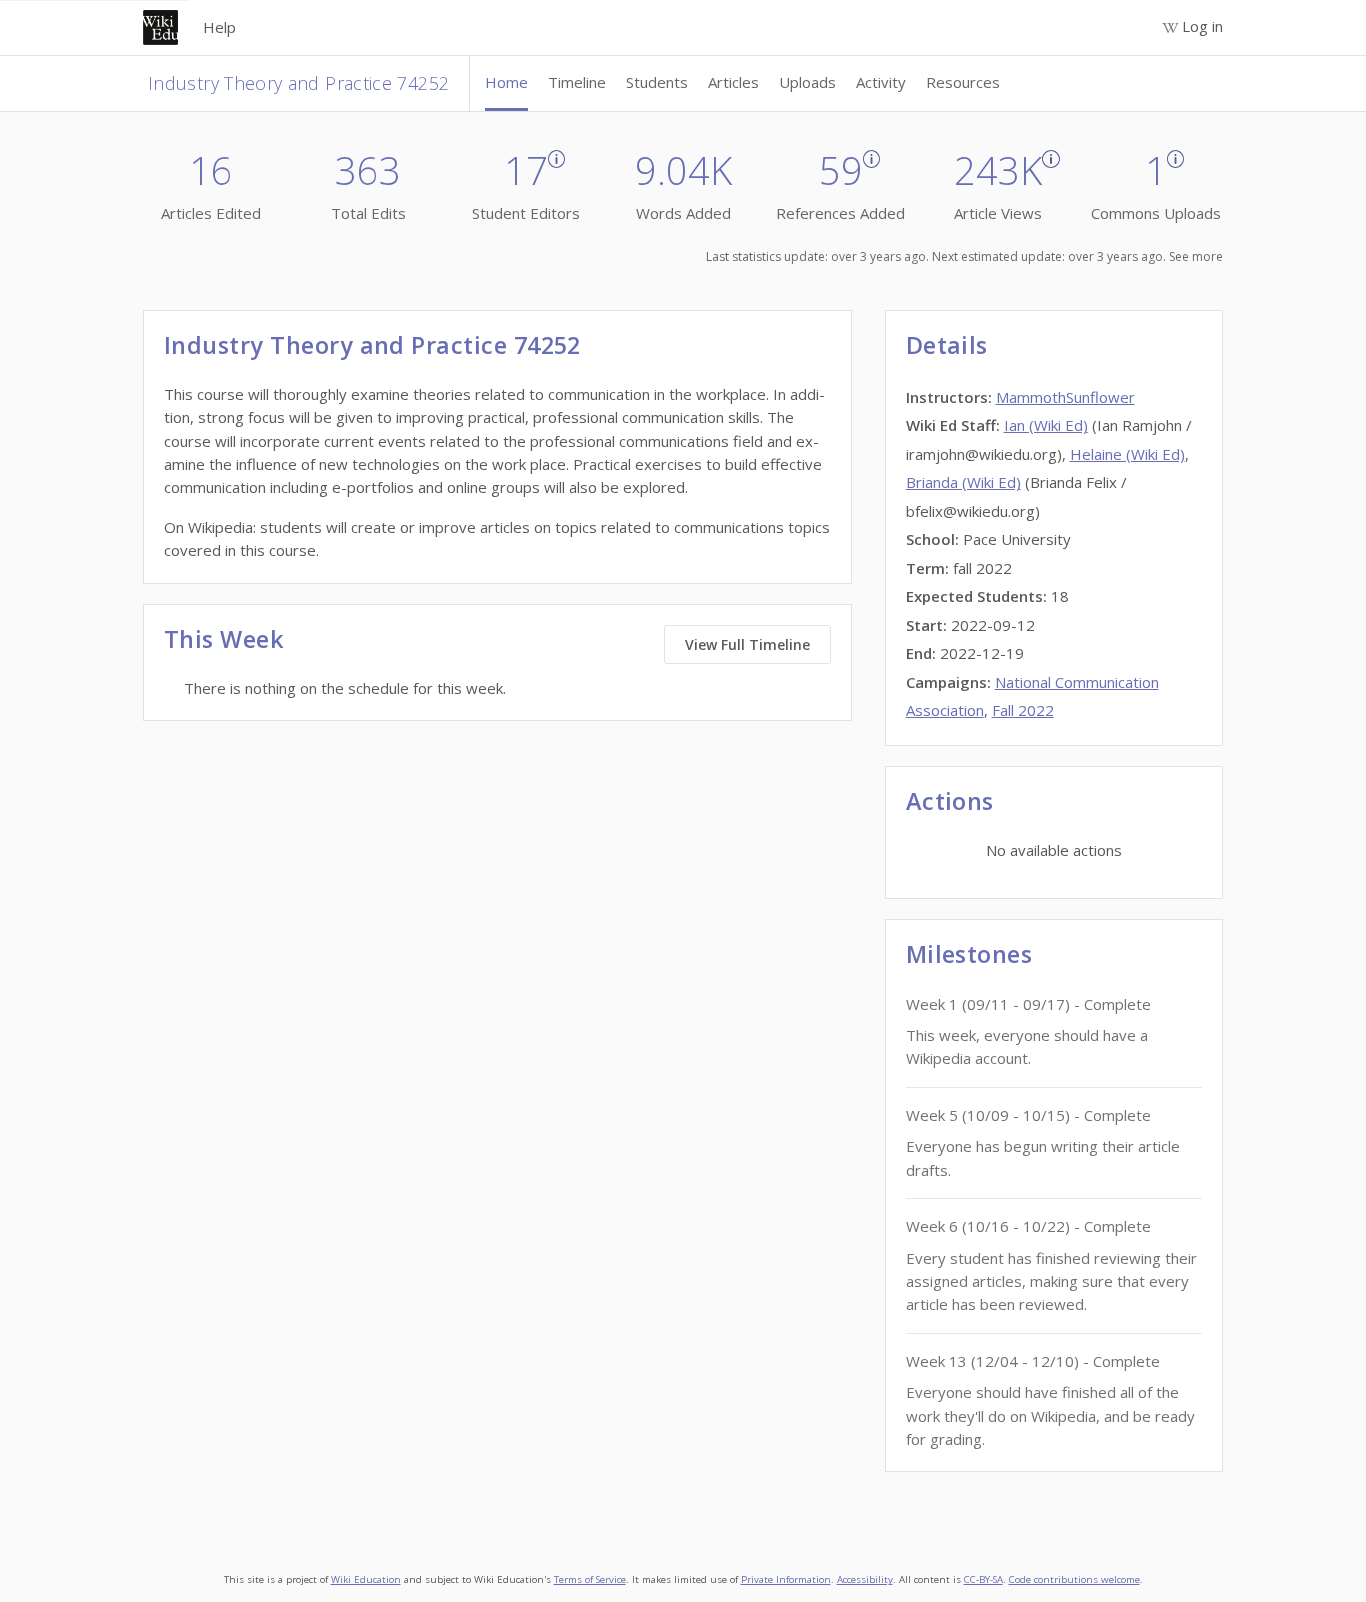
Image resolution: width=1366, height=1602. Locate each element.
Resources (963, 82)
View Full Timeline (747, 644)
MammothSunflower (1065, 397)
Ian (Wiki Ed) (1046, 425)
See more (1196, 256)
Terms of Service (590, 1579)
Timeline (577, 82)
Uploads (807, 82)
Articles (733, 82)
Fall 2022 (1023, 710)
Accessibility (865, 1579)
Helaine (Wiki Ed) (1127, 454)
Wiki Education (366, 1579)
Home (506, 82)
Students (657, 82)
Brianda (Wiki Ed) (963, 482)
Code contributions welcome (1074, 1579)
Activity (881, 82)
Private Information (786, 1579)
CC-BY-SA (983, 1579)
